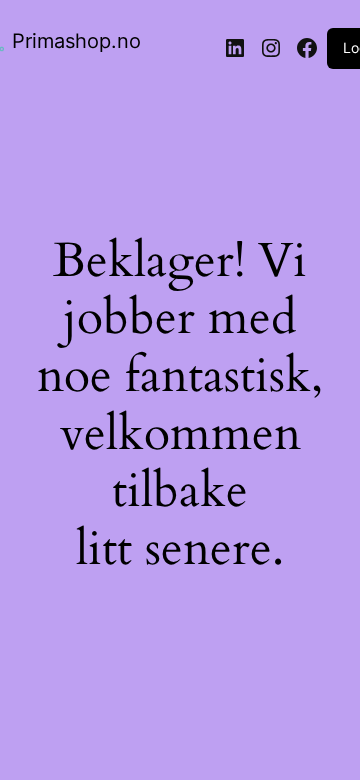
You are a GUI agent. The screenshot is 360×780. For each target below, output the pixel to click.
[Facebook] (307, 48)
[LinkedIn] (235, 48)
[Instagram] (271, 48)
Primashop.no (76, 41)
